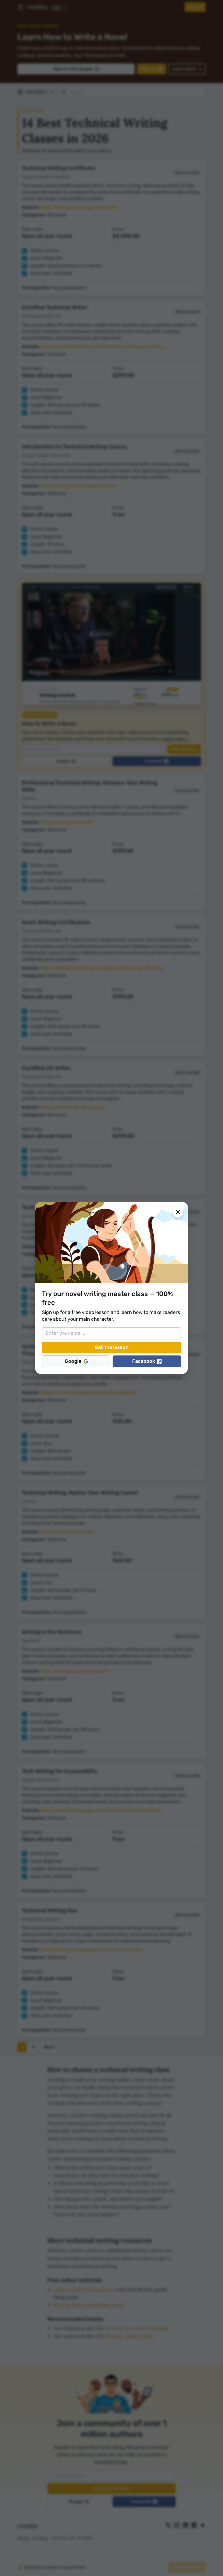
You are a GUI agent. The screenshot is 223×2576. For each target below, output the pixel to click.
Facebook (144, 1361)
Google (73, 1361)
